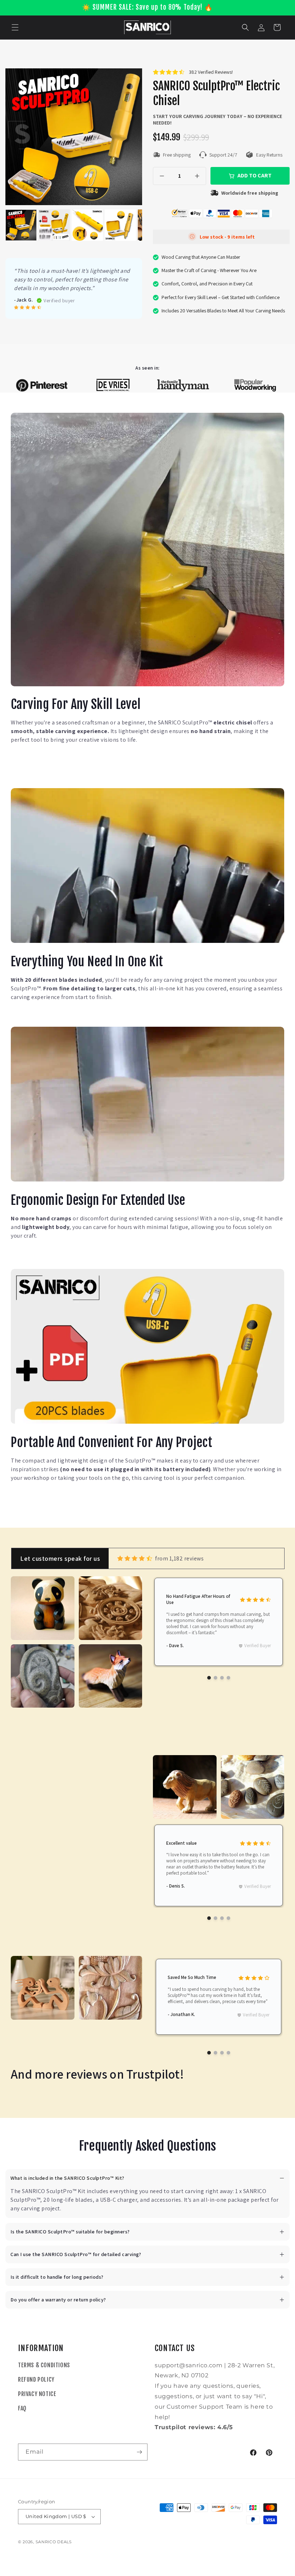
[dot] (209, 1678)
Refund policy (36, 2380)
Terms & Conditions (44, 2365)
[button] (15, 27)
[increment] (197, 176)
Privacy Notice (37, 2394)
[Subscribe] (139, 2452)
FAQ (22, 2408)
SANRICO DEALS (54, 2542)
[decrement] (162, 176)
